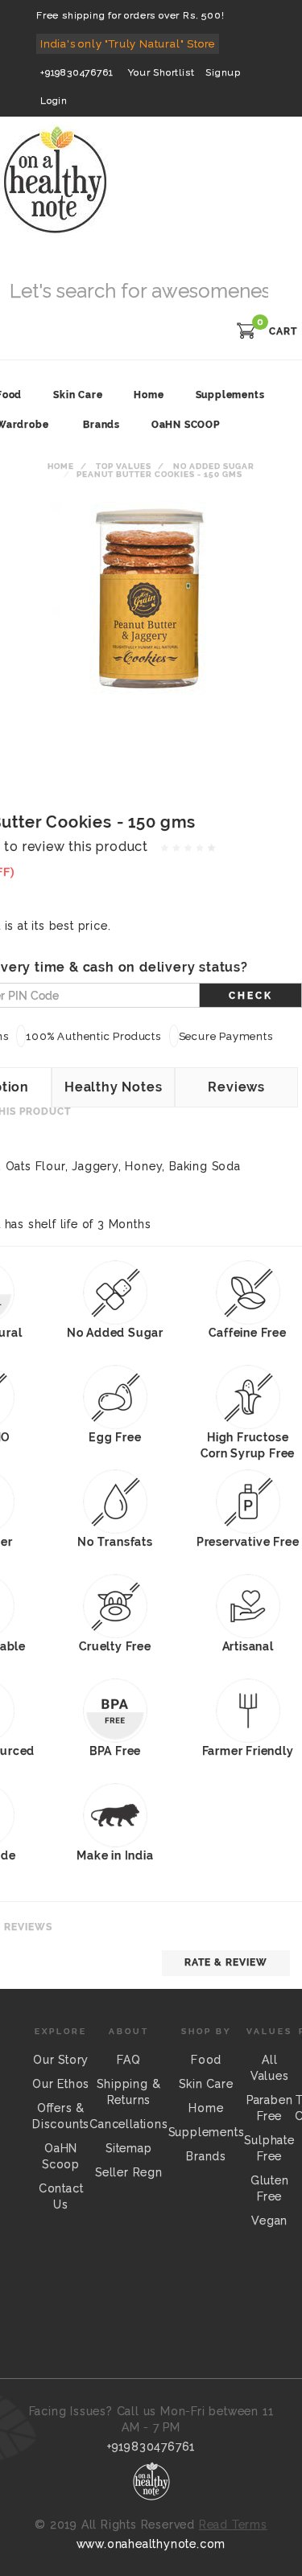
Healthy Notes (113, 1087)
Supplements (207, 2132)
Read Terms (233, 2525)
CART (283, 331)
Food (206, 2060)
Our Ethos (61, 2084)
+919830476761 (77, 72)
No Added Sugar (214, 466)
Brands (101, 425)
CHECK (251, 996)
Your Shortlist (161, 72)
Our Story (61, 2060)
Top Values (124, 466)
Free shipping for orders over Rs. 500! (130, 15)
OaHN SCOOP (186, 425)
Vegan (269, 2221)
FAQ (128, 2060)
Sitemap (129, 2148)
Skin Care (206, 2084)
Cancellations (128, 2124)
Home (61, 466)
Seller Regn (129, 2172)
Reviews (236, 1087)
